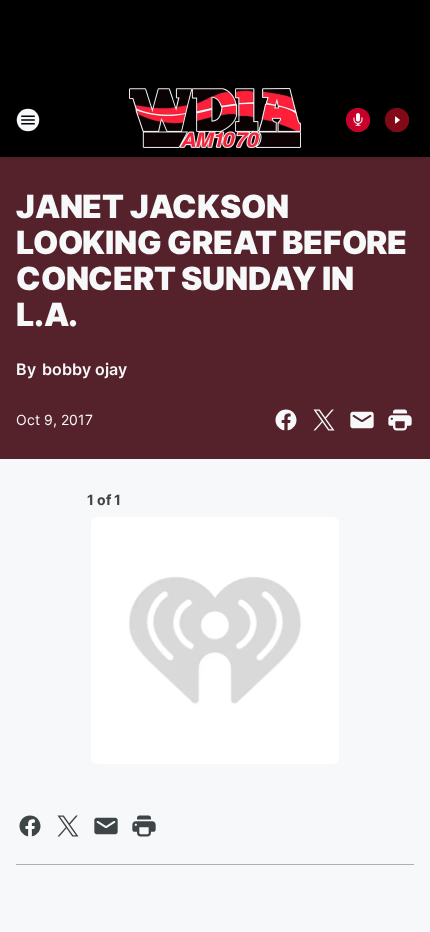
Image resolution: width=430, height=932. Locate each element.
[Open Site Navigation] (28, 120)
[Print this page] (400, 420)
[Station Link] (215, 120)
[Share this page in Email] (362, 420)
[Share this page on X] (324, 420)
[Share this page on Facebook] (286, 420)
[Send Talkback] (358, 120)
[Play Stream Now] (397, 120)
